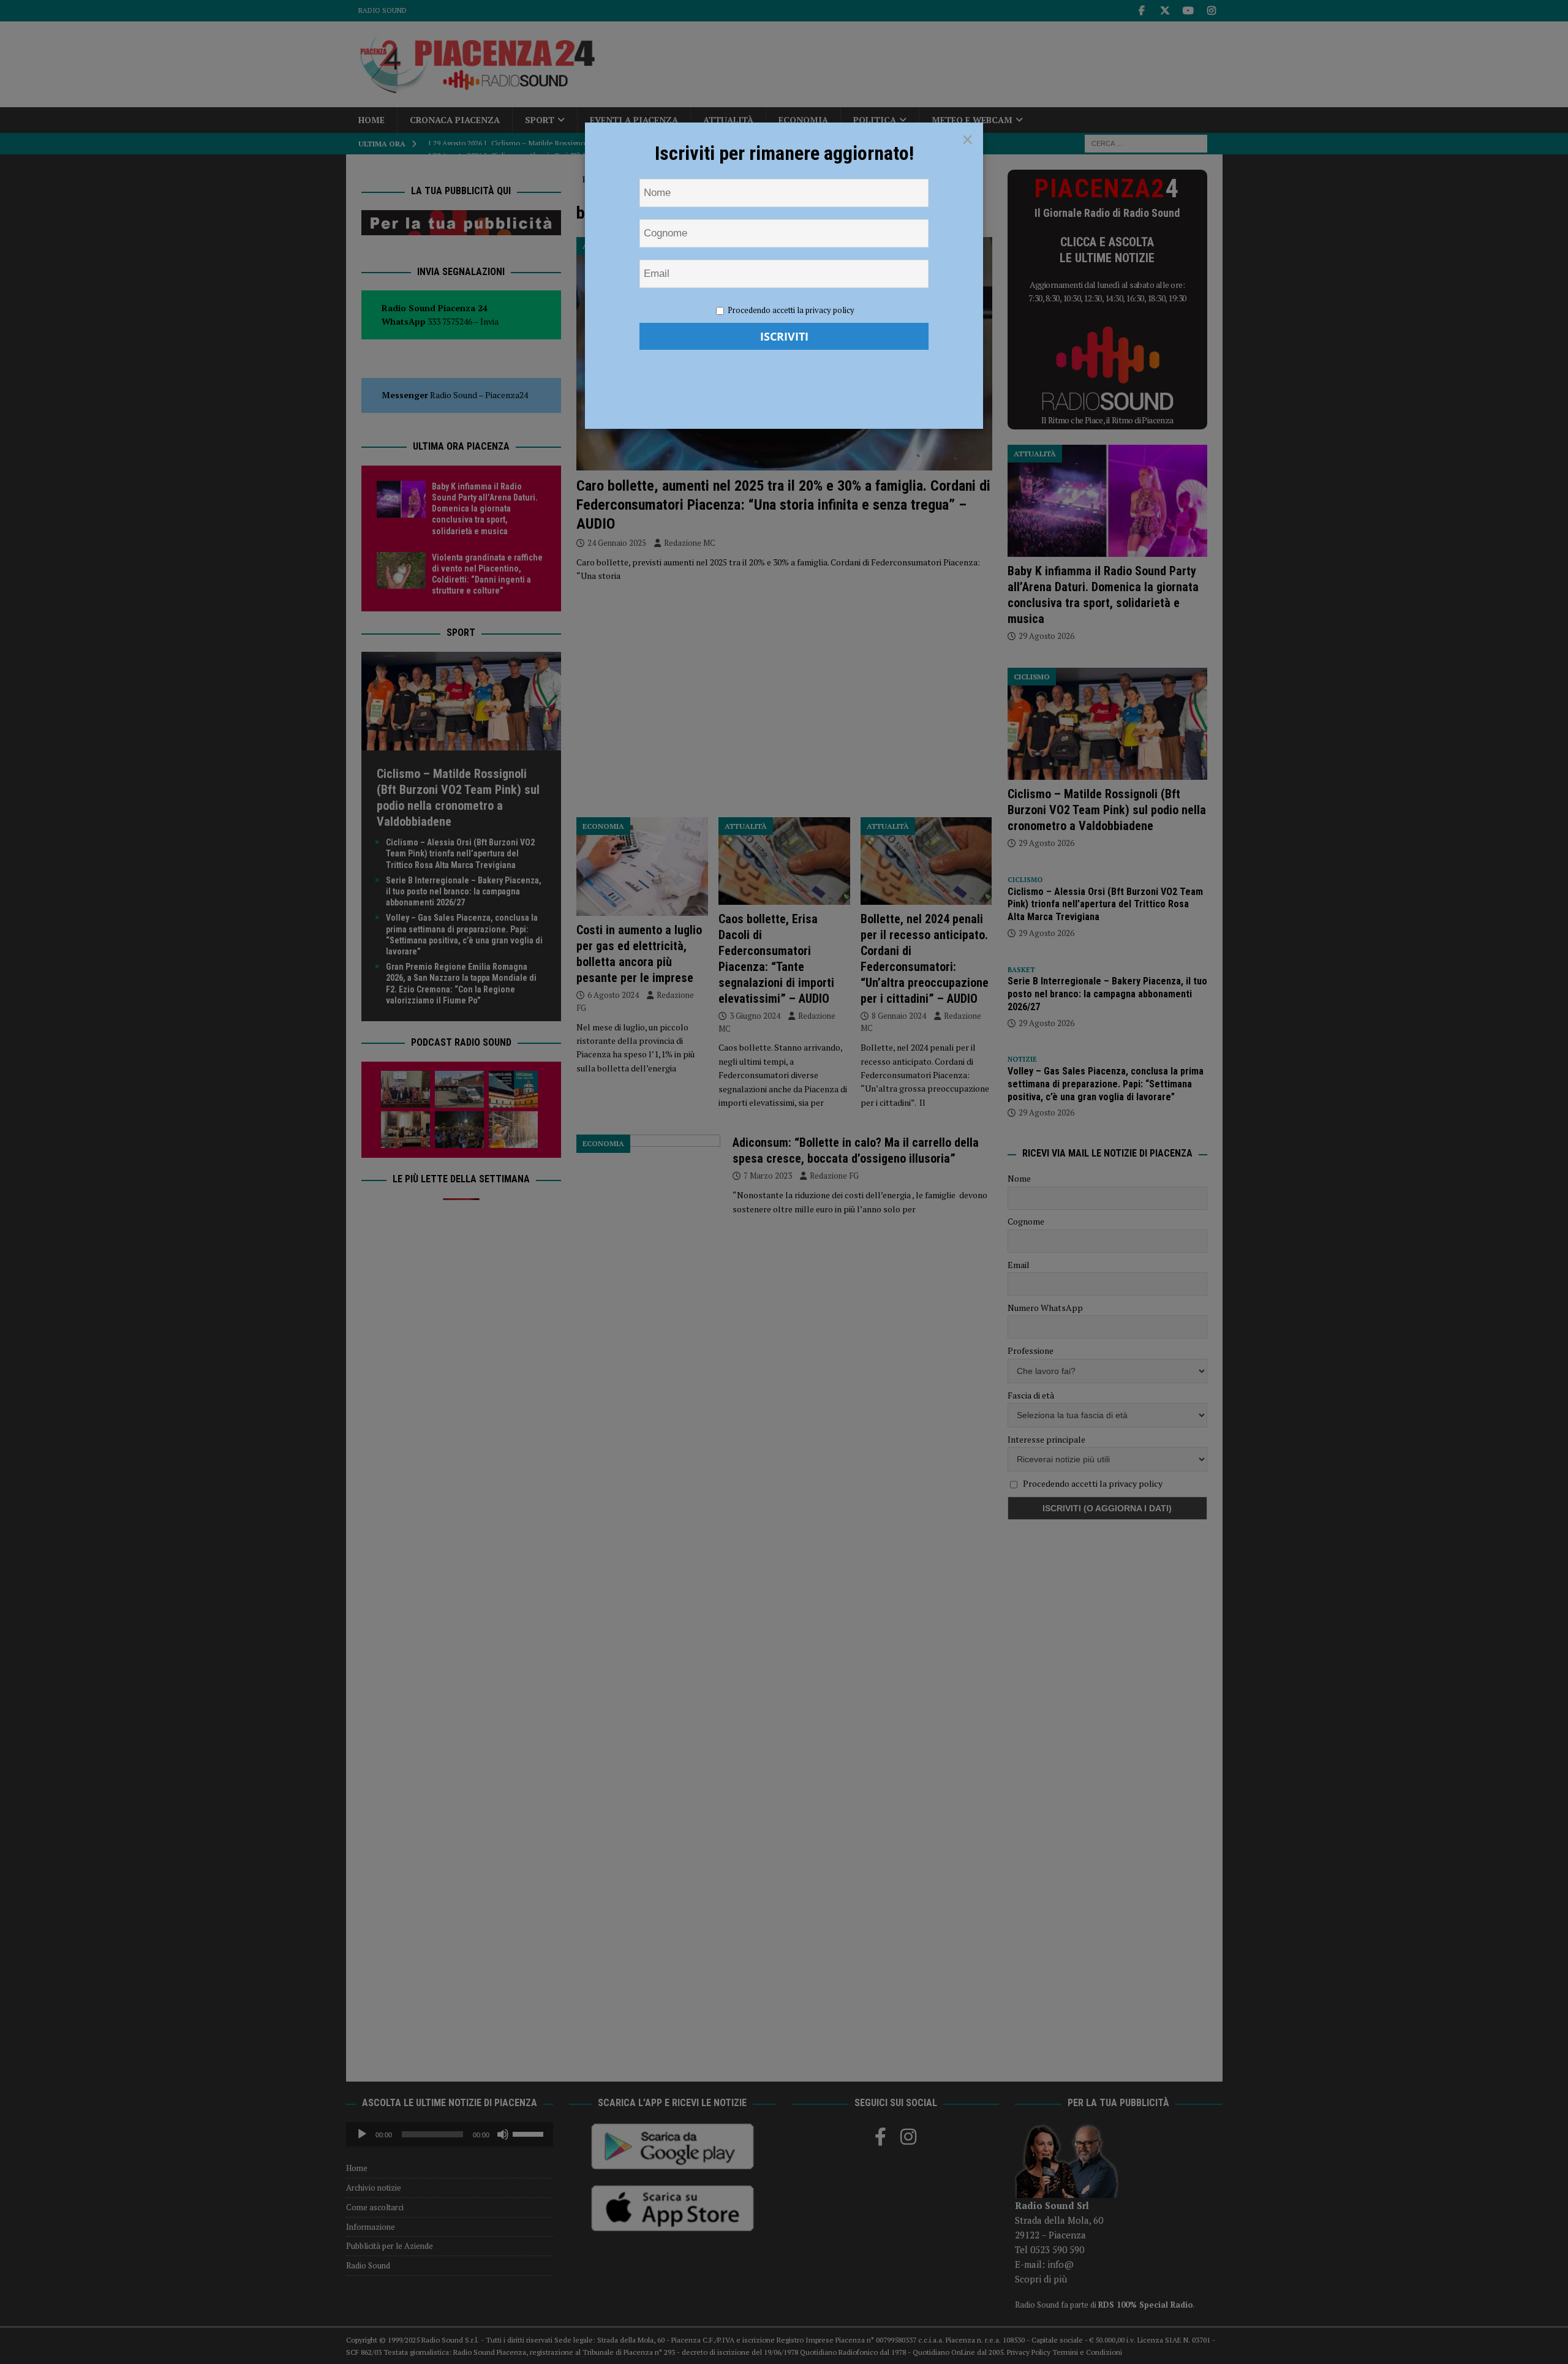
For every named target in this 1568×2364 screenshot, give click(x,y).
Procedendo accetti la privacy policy (791, 310)
